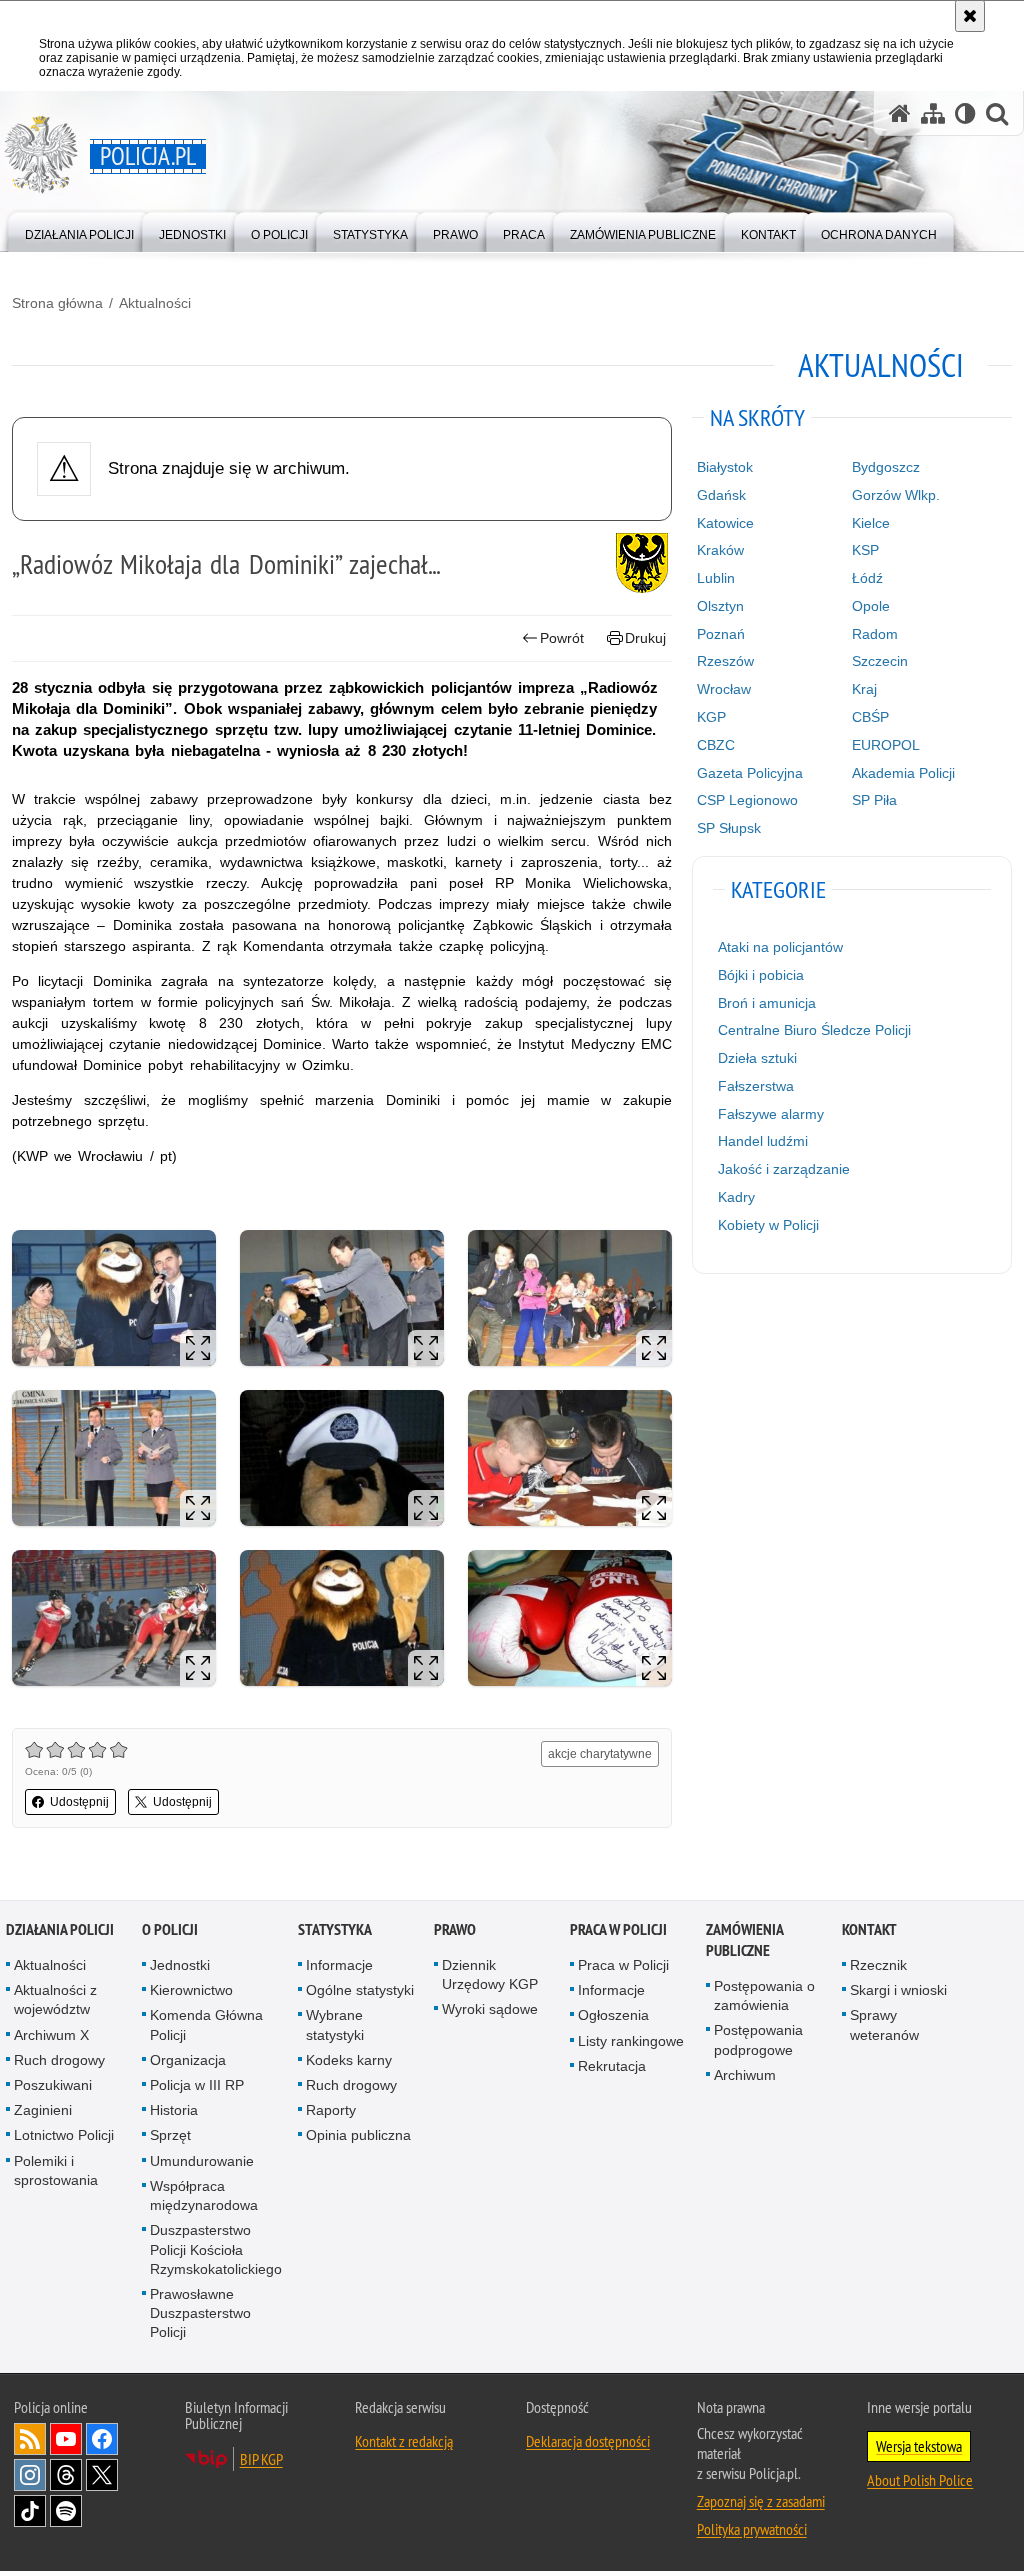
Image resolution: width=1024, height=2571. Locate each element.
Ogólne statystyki (360, 1990)
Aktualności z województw (55, 1999)
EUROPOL (886, 745)
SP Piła (874, 800)
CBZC (716, 745)
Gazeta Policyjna (750, 773)
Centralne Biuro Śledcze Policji (814, 1030)
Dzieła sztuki (757, 1058)
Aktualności (155, 303)
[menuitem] (79, 230)
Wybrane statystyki (335, 2024)
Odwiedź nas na (66, 2439)
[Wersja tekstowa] (965, 113)
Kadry (736, 1197)
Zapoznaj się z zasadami (761, 2501)
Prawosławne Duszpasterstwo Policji (200, 2313)
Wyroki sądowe (490, 2009)
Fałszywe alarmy (771, 1114)
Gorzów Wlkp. (896, 495)
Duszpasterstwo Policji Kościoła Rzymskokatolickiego (216, 2249)
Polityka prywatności (752, 2529)
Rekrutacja (612, 2066)
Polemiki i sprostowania (56, 2170)
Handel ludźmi (763, 1141)
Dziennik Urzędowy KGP (490, 1974)
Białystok (725, 467)
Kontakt (869, 1929)
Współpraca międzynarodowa (204, 2195)
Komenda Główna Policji (206, 2024)
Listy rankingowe (631, 2041)
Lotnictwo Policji (64, 2135)
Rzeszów (725, 661)
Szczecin (880, 661)
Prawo (455, 1929)
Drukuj (645, 638)
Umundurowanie (202, 2161)
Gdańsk (721, 495)
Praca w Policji (618, 1929)
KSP (865, 550)
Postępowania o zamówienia (764, 1995)
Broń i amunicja (767, 1003)
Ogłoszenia (613, 2015)
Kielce (871, 523)
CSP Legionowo (747, 800)
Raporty (331, 2110)
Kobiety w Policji (768, 1225)
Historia (174, 2110)
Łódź (867, 578)
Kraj (864, 689)
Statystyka (335, 1929)
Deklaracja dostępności (588, 2441)
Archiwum (745, 2075)
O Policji (170, 1929)
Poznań (721, 634)
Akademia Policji (903, 773)
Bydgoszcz (886, 467)
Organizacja (188, 2060)
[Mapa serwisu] (933, 113)
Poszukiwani (53, 2085)
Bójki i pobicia (761, 975)
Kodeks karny (349, 2060)
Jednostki (180, 1965)
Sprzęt (170, 2135)
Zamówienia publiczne (744, 1940)
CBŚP (870, 717)
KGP (711, 717)
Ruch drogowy (59, 2060)
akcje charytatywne (600, 1754)
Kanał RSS (30, 2439)
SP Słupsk (729, 828)
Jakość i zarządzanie (784, 1169)
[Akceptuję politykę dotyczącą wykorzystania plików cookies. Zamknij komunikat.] (970, 16)
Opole (871, 606)
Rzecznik (878, 1965)
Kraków (720, 550)
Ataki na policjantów (780, 947)
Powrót (562, 638)
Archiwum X (51, 2035)
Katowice (725, 523)
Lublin (716, 578)
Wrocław (724, 689)
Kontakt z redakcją (404, 2441)
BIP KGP (261, 2459)
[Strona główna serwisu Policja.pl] (900, 113)
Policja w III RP (197, 2085)
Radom (875, 634)
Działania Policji (60, 1929)
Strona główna (57, 303)
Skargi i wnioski (898, 1990)
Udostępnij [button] (79, 1802)
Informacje (339, 1965)
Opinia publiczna (358, 2135)
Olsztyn (720, 606)
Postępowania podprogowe (758, 2039)
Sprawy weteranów (884, 2024)
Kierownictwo (191, 1990)
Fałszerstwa (756, 1086)
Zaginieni (43, 2110)
